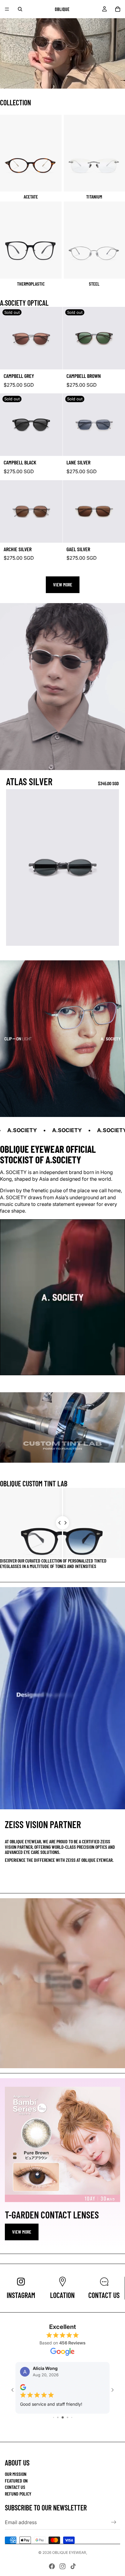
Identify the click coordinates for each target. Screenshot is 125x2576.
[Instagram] (62, 2566)
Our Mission (16, 2474)
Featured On (16, 2481)
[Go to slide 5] (58, 2429)
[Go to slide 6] (63, 2429)
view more (22, 2232)
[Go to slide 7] (68, 2429)
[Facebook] (52, 2566)
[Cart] (118, 9)
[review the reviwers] (29, 2387)
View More (63, 584)
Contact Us (15, 2487)
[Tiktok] (73, 2566)
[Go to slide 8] (71, 2429)
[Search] (20, 9)
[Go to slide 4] (54, 2429)
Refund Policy (18, 2494)
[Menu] (7, 9)
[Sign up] (114, 2522)
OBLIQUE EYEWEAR (69, 2552)
